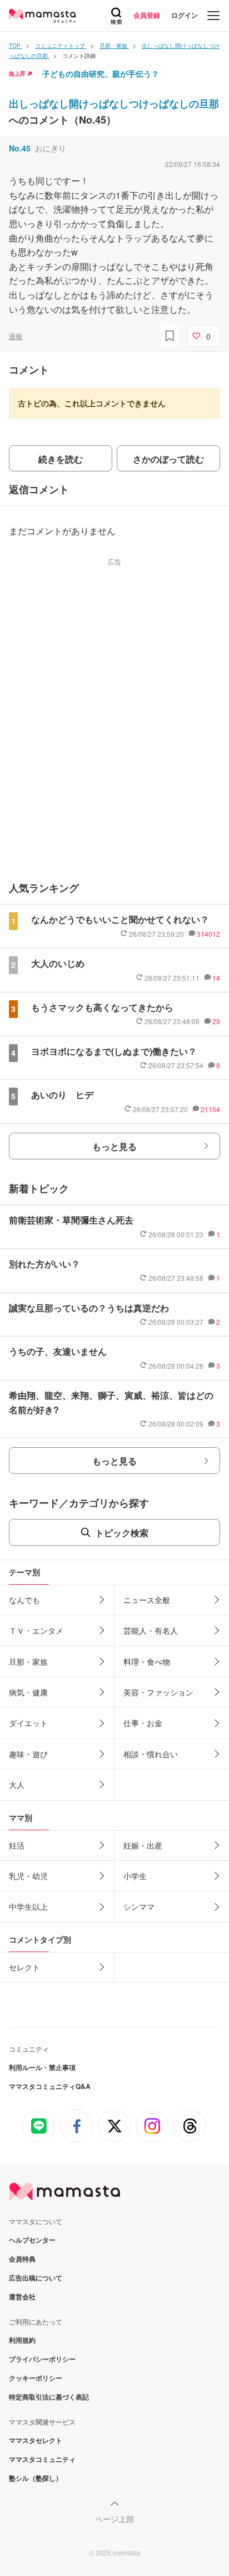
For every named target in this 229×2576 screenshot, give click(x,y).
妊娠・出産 (143, 1845)
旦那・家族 (28, 1661)
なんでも (24, 1600)
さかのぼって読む (168, 459)
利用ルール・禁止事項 (42, 2067)
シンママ (139, 1906)
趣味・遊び (28, 1754)
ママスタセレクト (36, 2440)
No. (20, 148)
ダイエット (28, 1723)
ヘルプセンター (32, 2240)
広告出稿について (36, 2278)
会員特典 (22, 2259)
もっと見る (114, 1146)
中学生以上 (28, 1906)
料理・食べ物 (147, 1661)
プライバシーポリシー (42, 2359)
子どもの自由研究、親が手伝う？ (101, 73)
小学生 (135, 1876)
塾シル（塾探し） (36, 2478)
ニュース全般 (147, 1600)
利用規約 (22, 2340)
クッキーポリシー (36, 2378)
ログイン (185, 15)
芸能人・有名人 (151, 1630)
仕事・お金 (143, 1723)
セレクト (24, 1967)
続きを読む (61, 459)
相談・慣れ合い (151, 1754)
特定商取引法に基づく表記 (49, 2397)
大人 (17, 1784)
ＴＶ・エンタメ (36, 1630)
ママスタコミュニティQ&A (50, 2086)
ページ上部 (114, 2519)
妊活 (17, 1845)
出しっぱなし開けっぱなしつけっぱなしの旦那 (114, 104)
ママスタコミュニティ (42, 2459)
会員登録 (147, 15)
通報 (16, 336)
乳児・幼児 (28, 1876)
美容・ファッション (158, 1692)
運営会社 (22, 2297)
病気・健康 (28, 1692)
